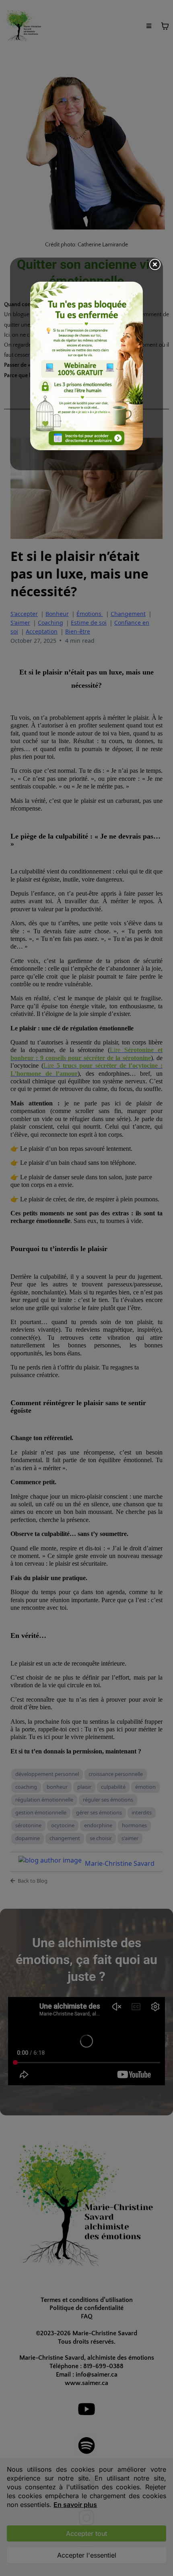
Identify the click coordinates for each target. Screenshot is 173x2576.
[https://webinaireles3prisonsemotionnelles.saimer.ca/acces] (86, 366)
